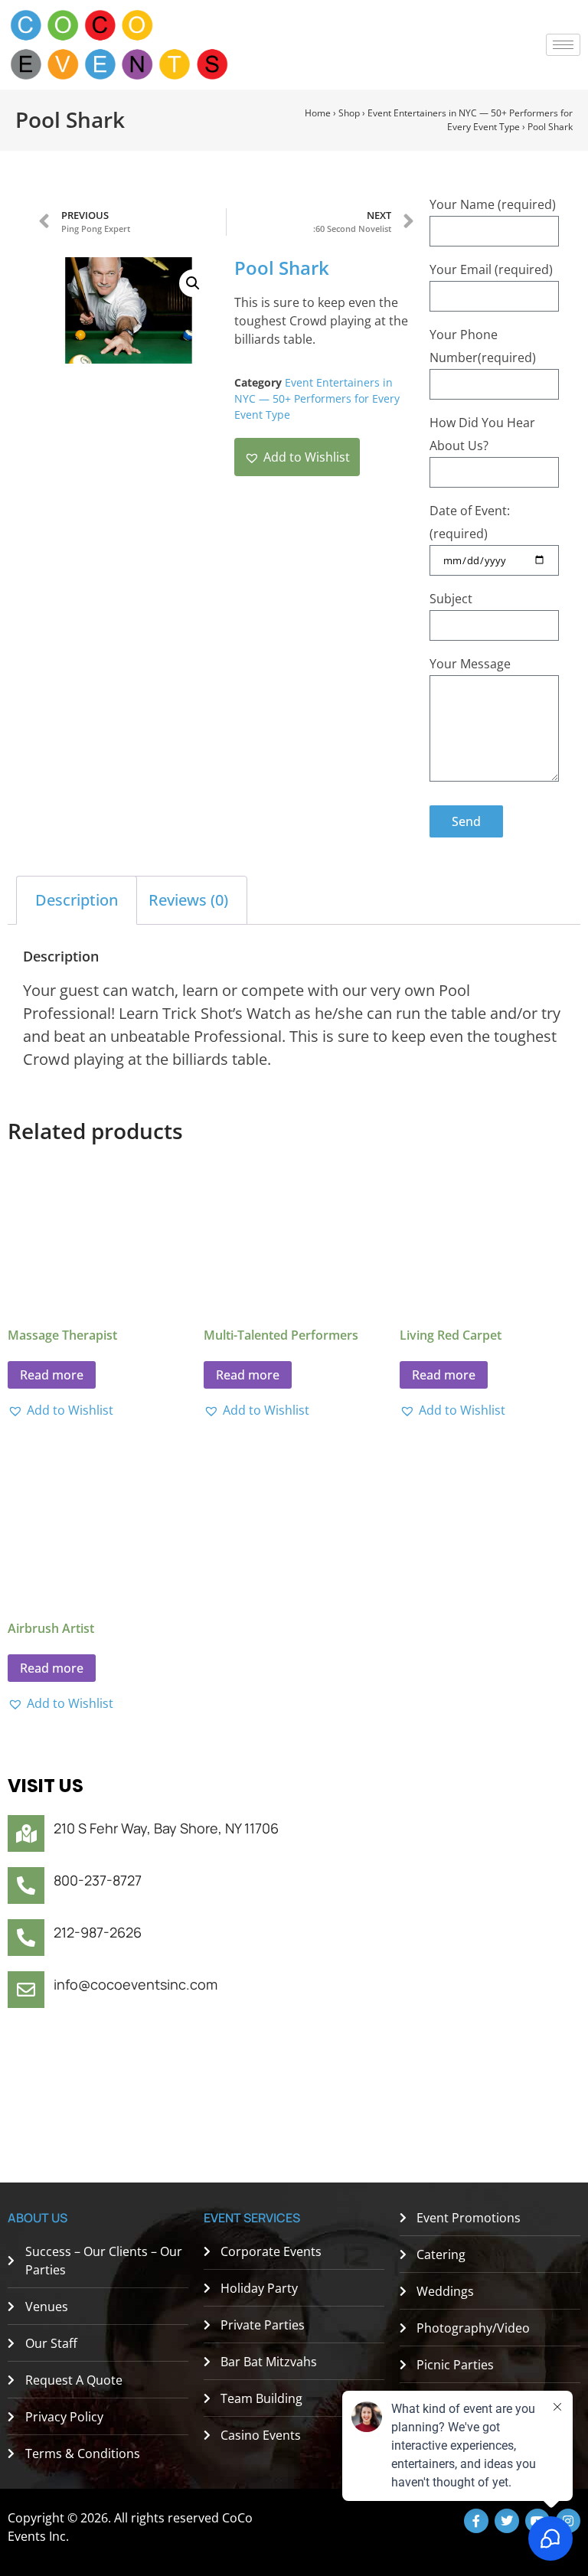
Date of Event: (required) (470, 522)
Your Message (470, 664)
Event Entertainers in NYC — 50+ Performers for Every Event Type (470, 120)
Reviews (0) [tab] (188, 900)
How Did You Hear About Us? (482, 434)
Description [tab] (77, 900)
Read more (52, 1375)
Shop (349, 113)
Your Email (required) (491, 269)
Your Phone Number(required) (483, 346)
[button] (193, 283)
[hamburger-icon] (563, 45)
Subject (451, 599)
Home (318, 113)
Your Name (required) (493, 204)
